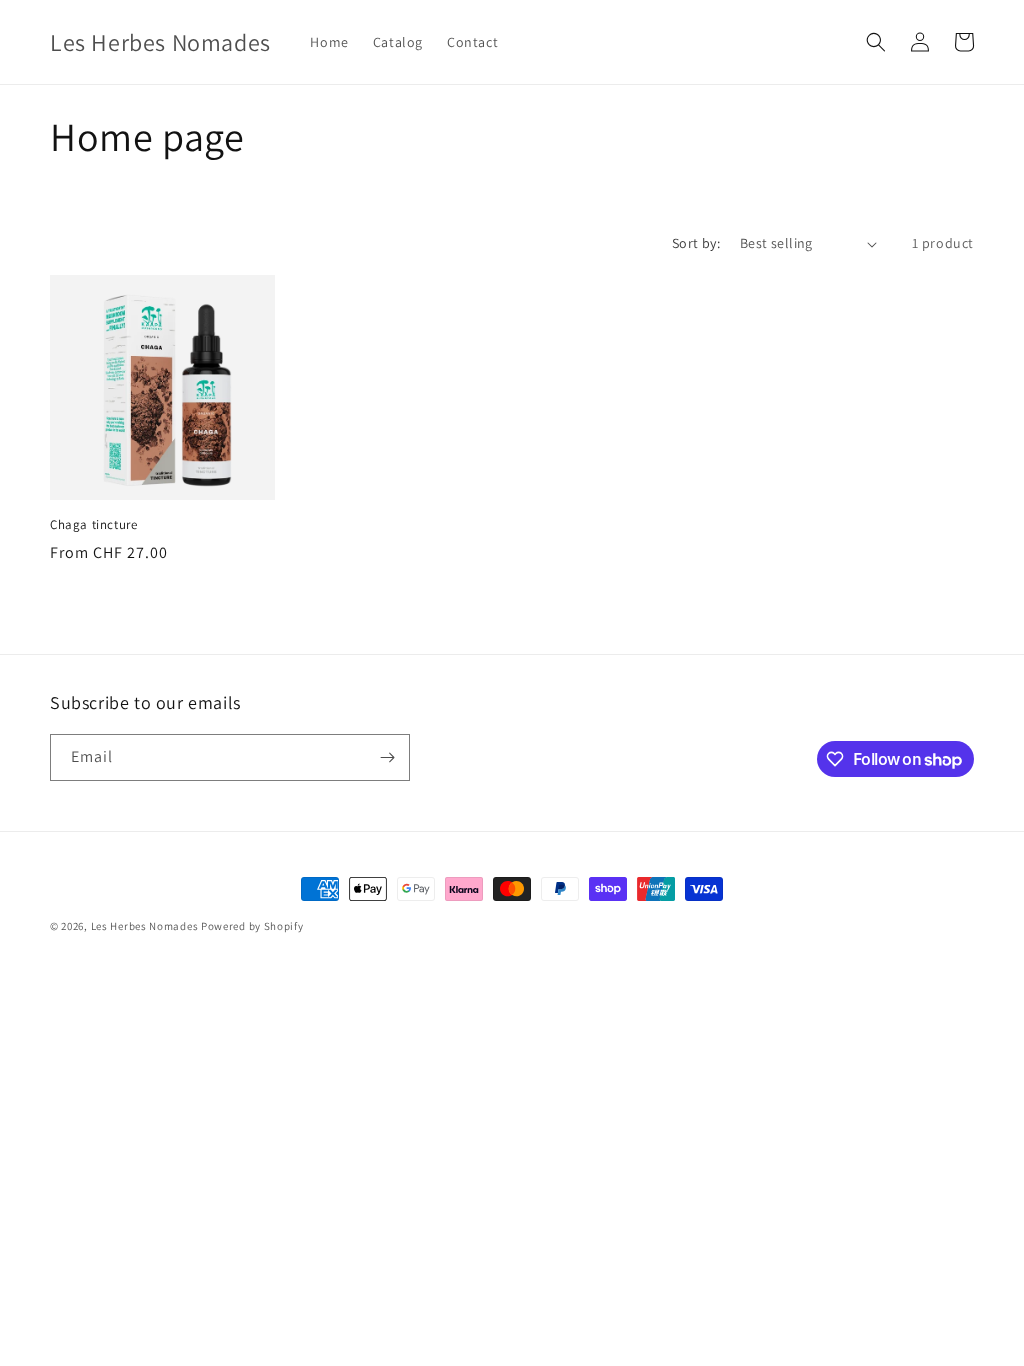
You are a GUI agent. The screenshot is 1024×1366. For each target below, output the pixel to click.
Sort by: (696, 243)
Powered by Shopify (252, 926)
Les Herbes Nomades (145, 926)
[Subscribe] (387, 757)
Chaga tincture (93, 525)
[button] (876, 42)
